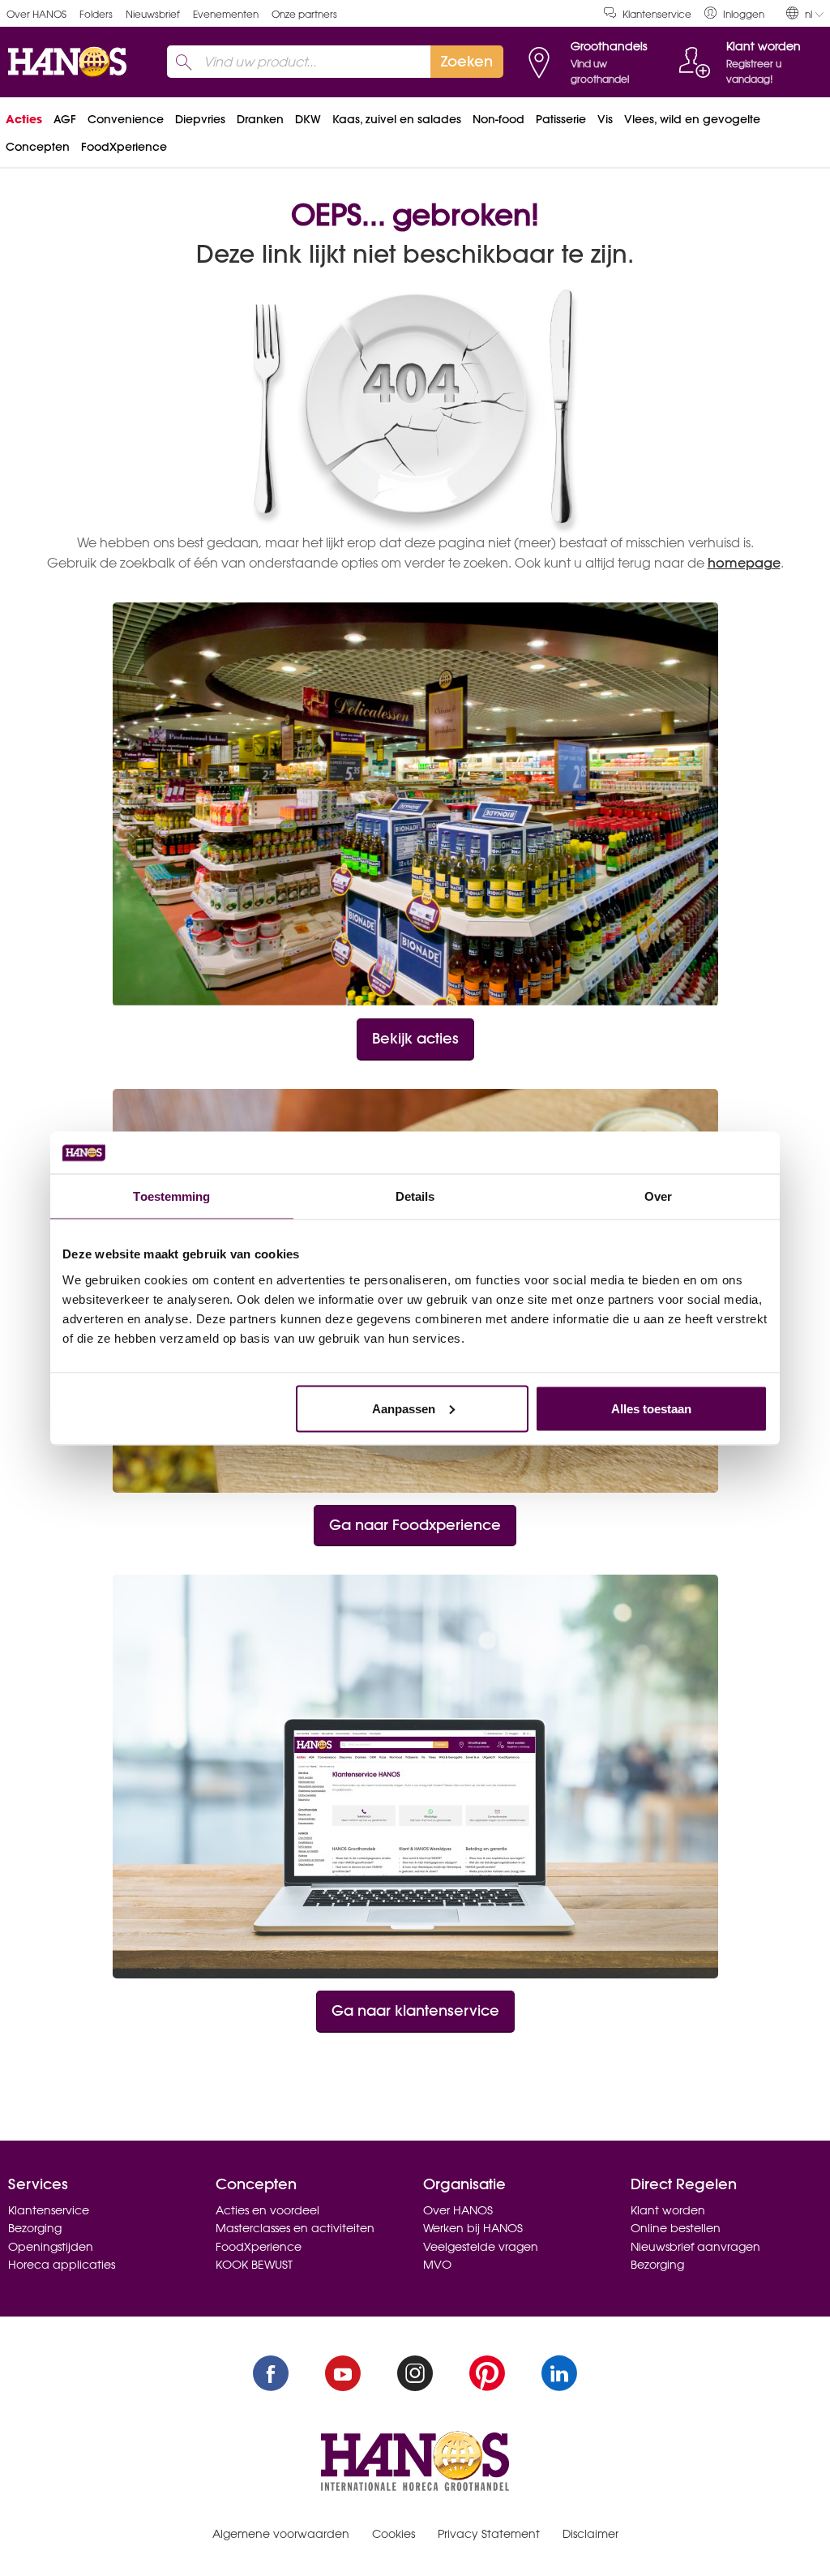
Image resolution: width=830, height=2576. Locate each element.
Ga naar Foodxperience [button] (415, 1525)
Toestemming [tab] (171, 1196)
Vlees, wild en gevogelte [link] (692, 119)
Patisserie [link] (561, 119)
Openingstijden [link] (51, 2247)
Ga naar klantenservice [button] (415, 2010)
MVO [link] (437, 2265)
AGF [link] (65, 119)
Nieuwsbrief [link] (153, 14)
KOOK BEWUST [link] (254, 2265)
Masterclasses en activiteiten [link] (295, 2228)
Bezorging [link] (35, 2228)
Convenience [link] (126, 119)
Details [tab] (415, 1196)
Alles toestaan (651, 1408)
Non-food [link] (498, 119)
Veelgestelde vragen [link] (481, 2247)
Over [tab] (658, 1196)
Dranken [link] (260, 119)
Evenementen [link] (226, 14)
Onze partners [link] (304, 14)
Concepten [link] (38, 147)
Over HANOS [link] (36, 14)
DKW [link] (308, 119)
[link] (734, 13)
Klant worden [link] (668, 2210)
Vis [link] (605, 119)
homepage (744, 563)
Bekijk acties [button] (415, 1038)
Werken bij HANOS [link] (473, 2228)
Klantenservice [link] (657, 14)
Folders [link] (96, 14)
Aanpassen (404, 1408)
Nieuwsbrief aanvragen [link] (695, 2247)
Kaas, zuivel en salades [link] (397, 119)
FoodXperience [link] (124, 147)
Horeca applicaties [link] (62, 2265)
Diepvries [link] (200, 119)
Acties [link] (24, 119)
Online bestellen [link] (676, 2228)
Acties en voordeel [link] (267, 2210)
